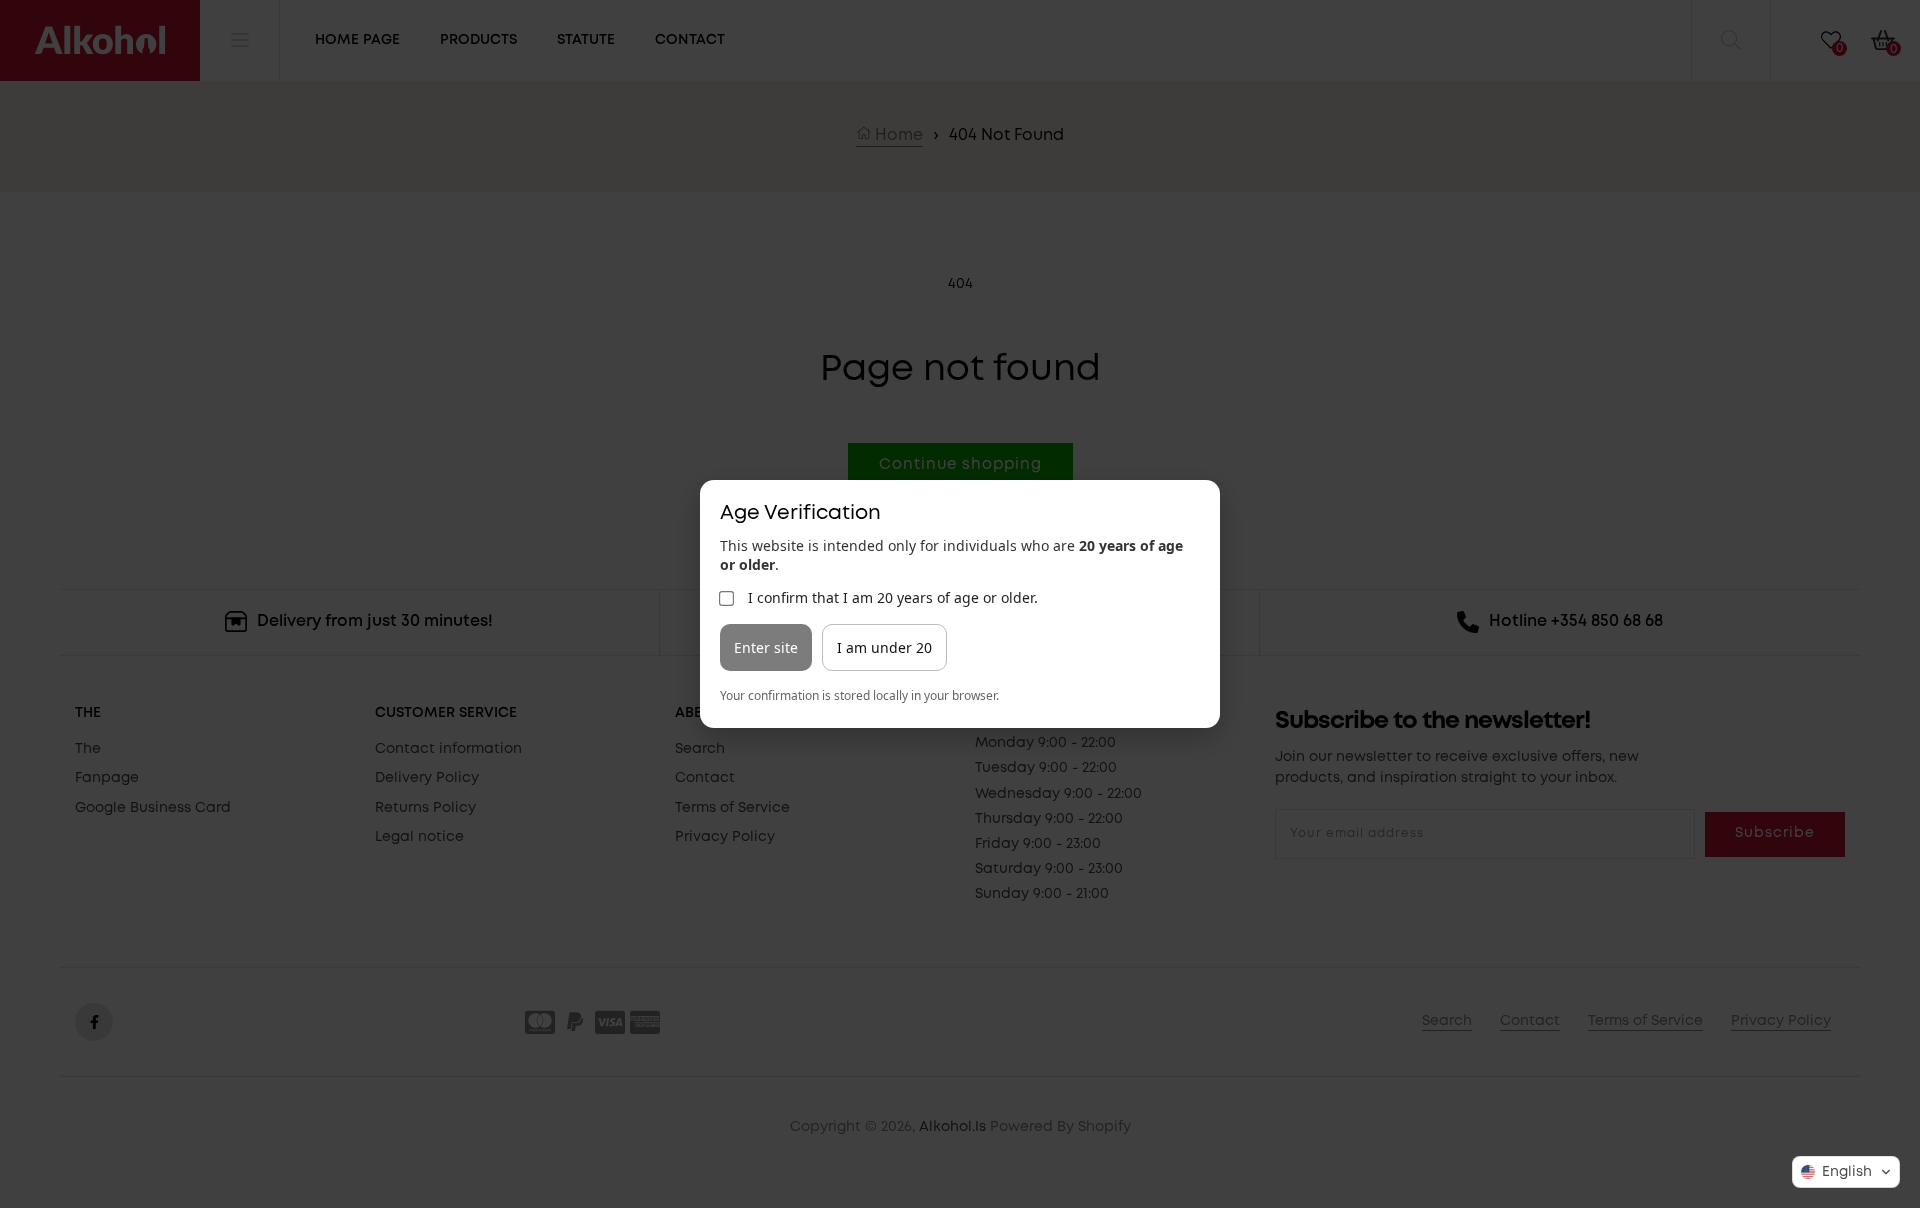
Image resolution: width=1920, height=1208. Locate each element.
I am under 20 (884, 647)
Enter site (766, 647)
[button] (1846, 1172)
